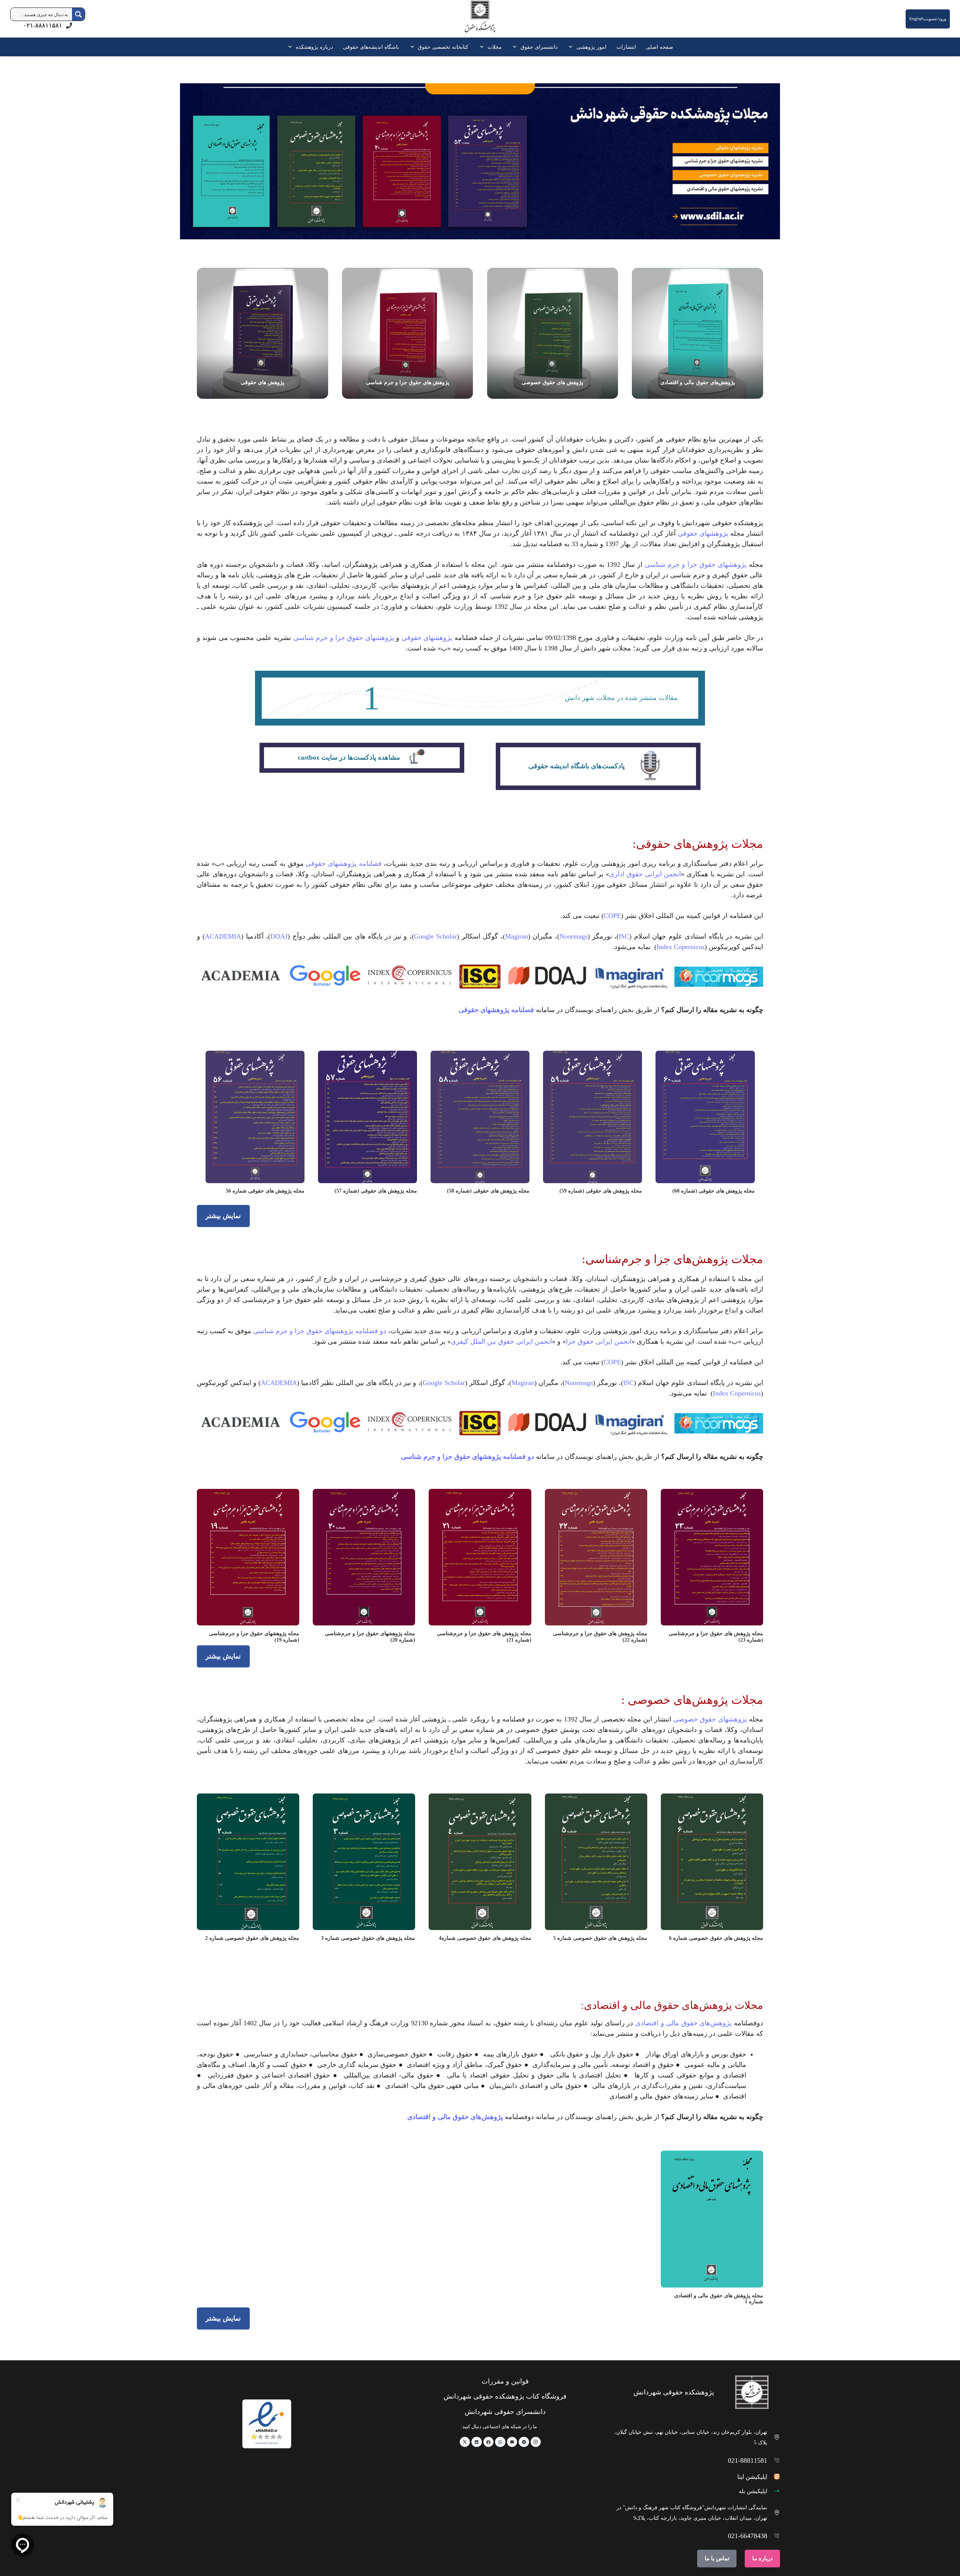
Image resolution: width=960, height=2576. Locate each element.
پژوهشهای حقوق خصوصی (710, 1719)
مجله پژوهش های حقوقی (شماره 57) (376, 1191)
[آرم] (480, 20)
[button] (572, 47)
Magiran (517, 936)
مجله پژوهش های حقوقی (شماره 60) (714, 1191)
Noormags (574, 936)
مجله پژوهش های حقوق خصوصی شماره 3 (368, 1938)
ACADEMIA (223, 936)
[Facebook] (489, 2442)
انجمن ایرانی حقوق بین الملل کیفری (501, 1341)
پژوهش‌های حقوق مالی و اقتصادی (682, 2023)
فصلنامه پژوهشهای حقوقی (343, 864)
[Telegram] (524, 2442)
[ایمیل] (512, 2442)
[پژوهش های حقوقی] (262, 333)
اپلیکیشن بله (753, 2491)
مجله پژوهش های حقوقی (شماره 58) (488, 1191)
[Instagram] (536, 2442)
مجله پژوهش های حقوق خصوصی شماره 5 (600, 1938)
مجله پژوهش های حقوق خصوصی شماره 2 (252, 1938)
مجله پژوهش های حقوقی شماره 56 (265, 1191)
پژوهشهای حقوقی (703, 533)
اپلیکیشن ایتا (752, 2477)
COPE (612, 916)
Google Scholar (435, 936)
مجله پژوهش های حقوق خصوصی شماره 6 (716, 1938)
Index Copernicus (681, 947)
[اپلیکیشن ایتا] (774, 2476)
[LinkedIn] (477, 2442)
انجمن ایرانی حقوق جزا (599, 1341)
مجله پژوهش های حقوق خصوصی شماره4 (485, 1938)
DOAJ (279, 936)
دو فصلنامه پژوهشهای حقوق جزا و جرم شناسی (320, 1331)
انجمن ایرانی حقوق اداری (645, 874)
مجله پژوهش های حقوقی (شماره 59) (601, 1191)
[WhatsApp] (500, 2442)
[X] (465, 2442)
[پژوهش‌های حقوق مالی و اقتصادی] (697, 333)
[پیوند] (598, 766)
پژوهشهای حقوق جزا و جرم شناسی (696, 565)
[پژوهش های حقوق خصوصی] (553, 333)
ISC (624, 936)
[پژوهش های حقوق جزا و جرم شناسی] (408, 333)
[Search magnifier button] (78, 14)
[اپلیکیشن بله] (774, 2491)
